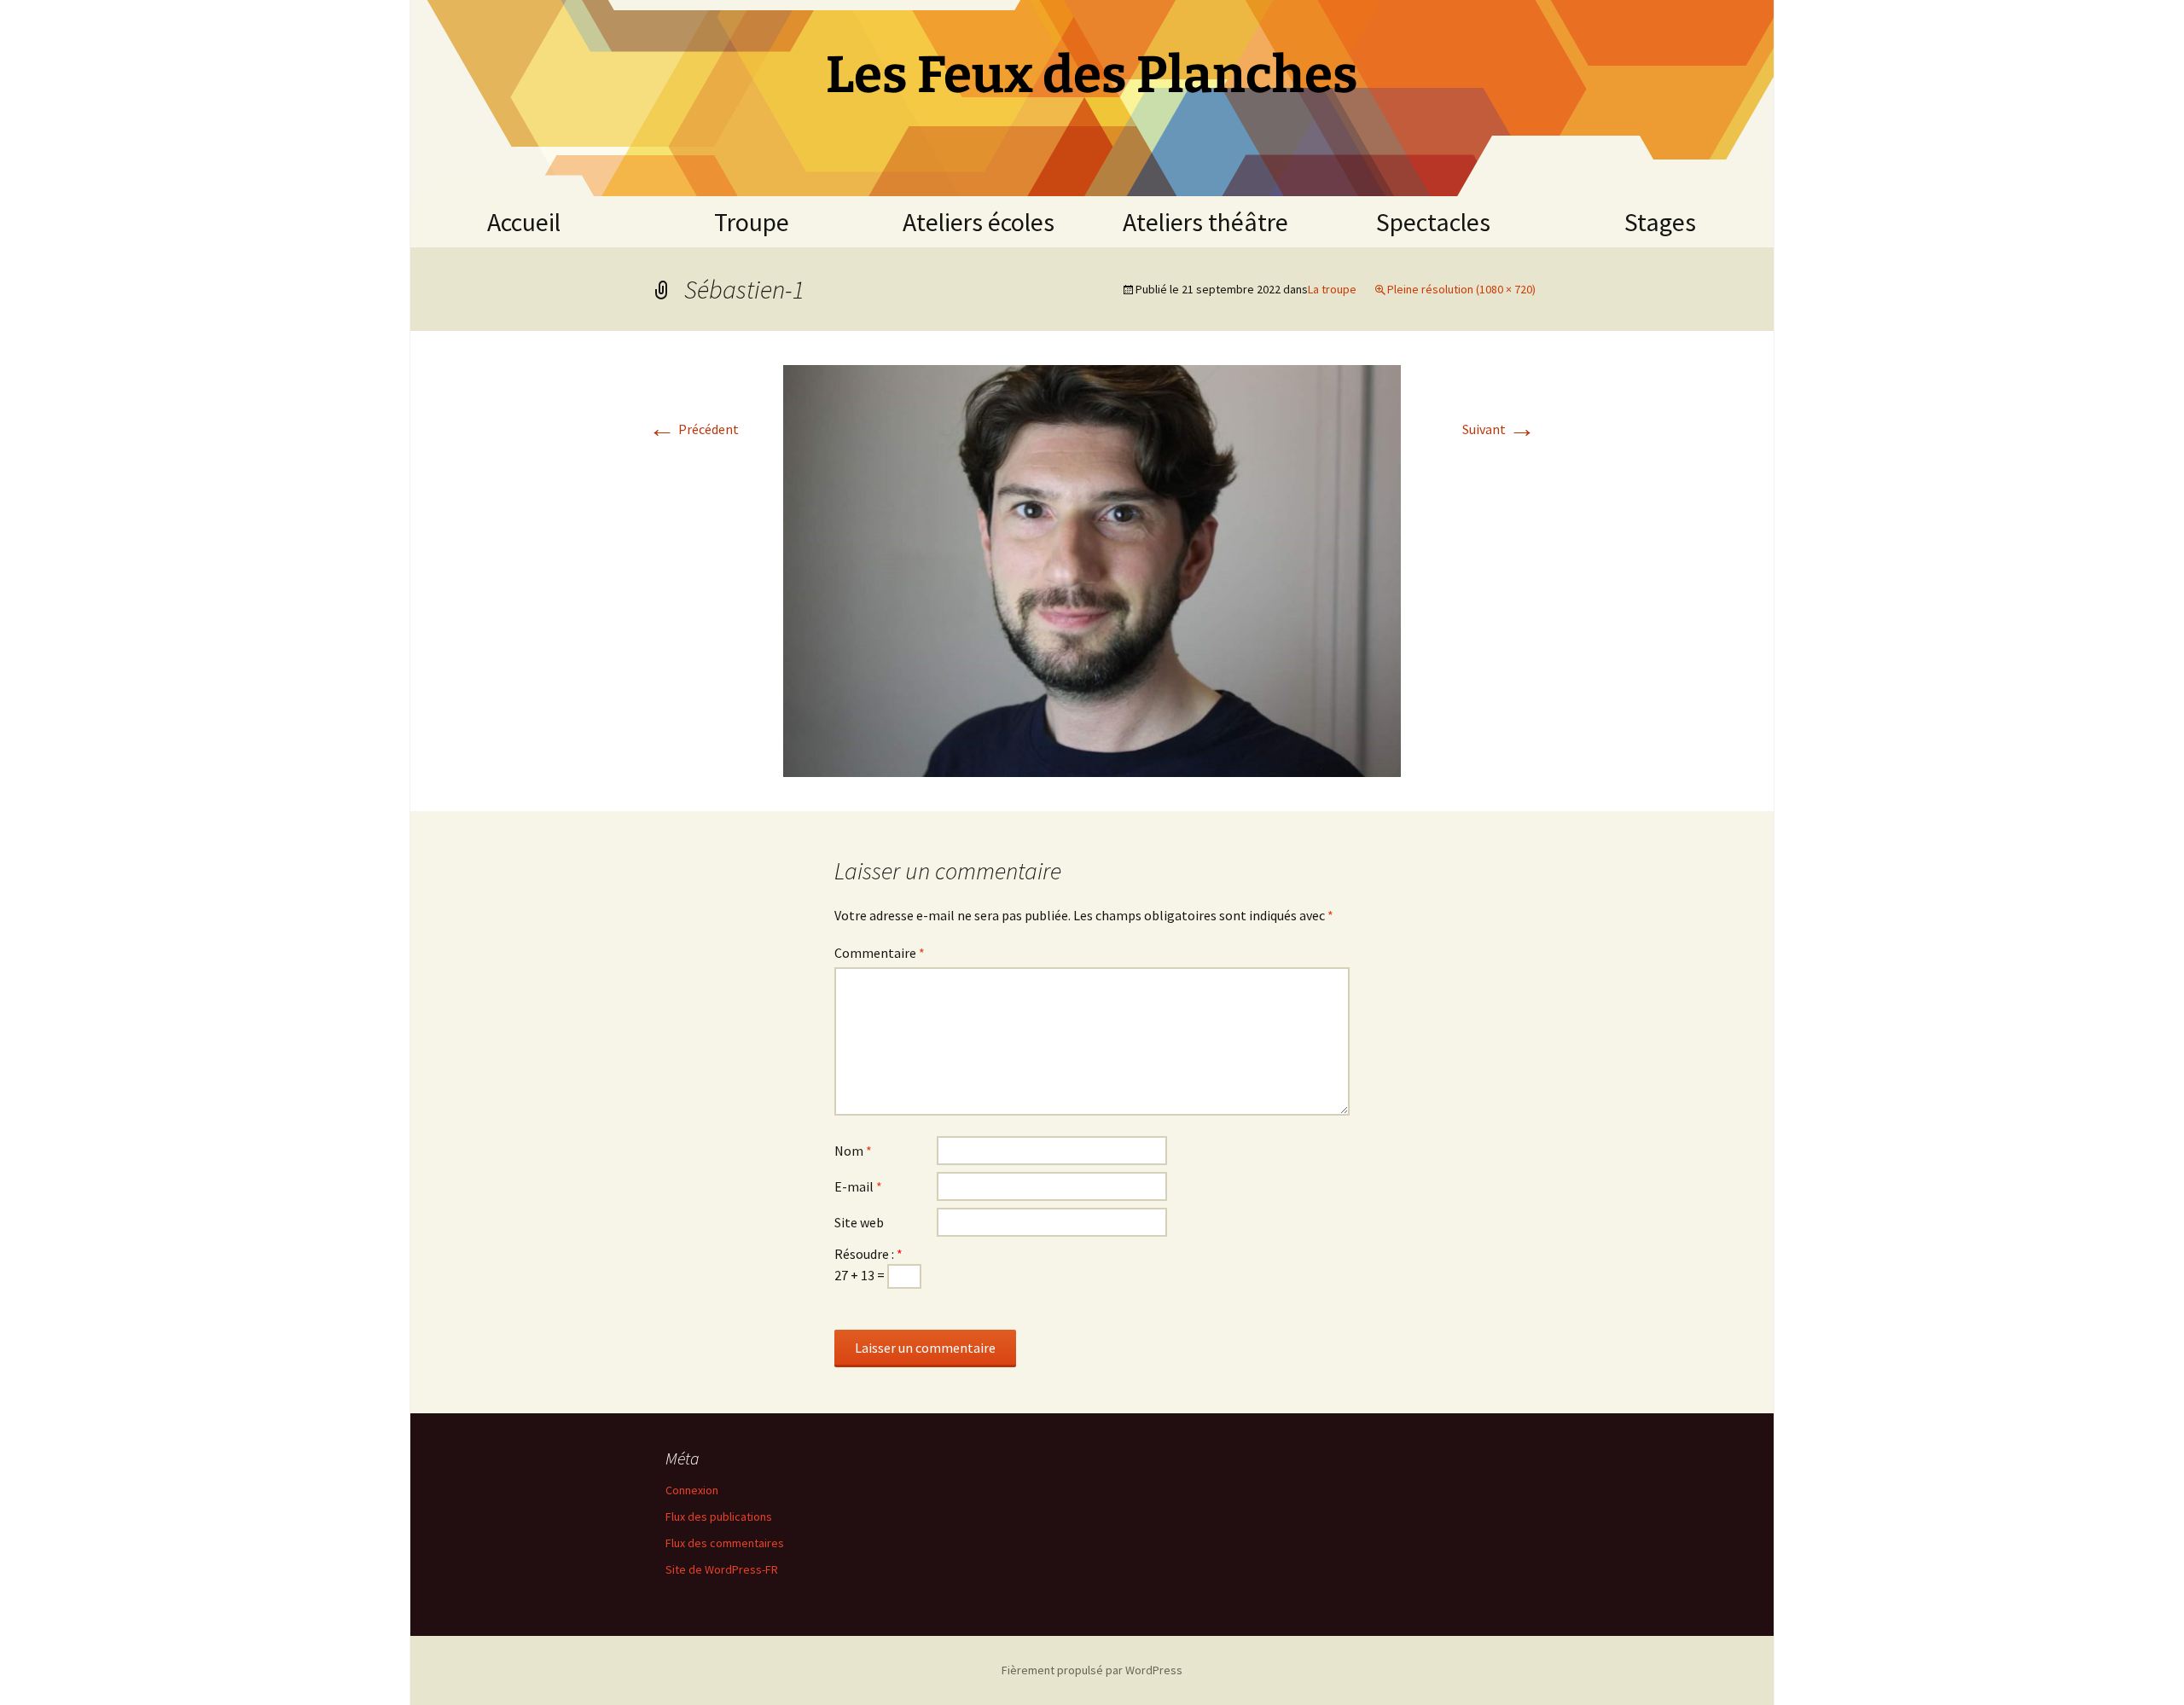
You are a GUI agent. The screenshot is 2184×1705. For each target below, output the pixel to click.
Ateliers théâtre (1205, 222)
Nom (853, 1151)
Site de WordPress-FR (722, 1569)
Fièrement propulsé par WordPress (1092, 1670)
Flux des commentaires (725, 1543)
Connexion (692, 1490)
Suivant (1499, 429)
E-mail (858, 1186)
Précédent (694, 429)
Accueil (524, 222)
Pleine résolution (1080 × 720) (1461, 289)
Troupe (752, 222)
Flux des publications (719, 1517)
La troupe (1332, 289)
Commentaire (880, 953)
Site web (859, 1222)
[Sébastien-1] (1092, 569)
